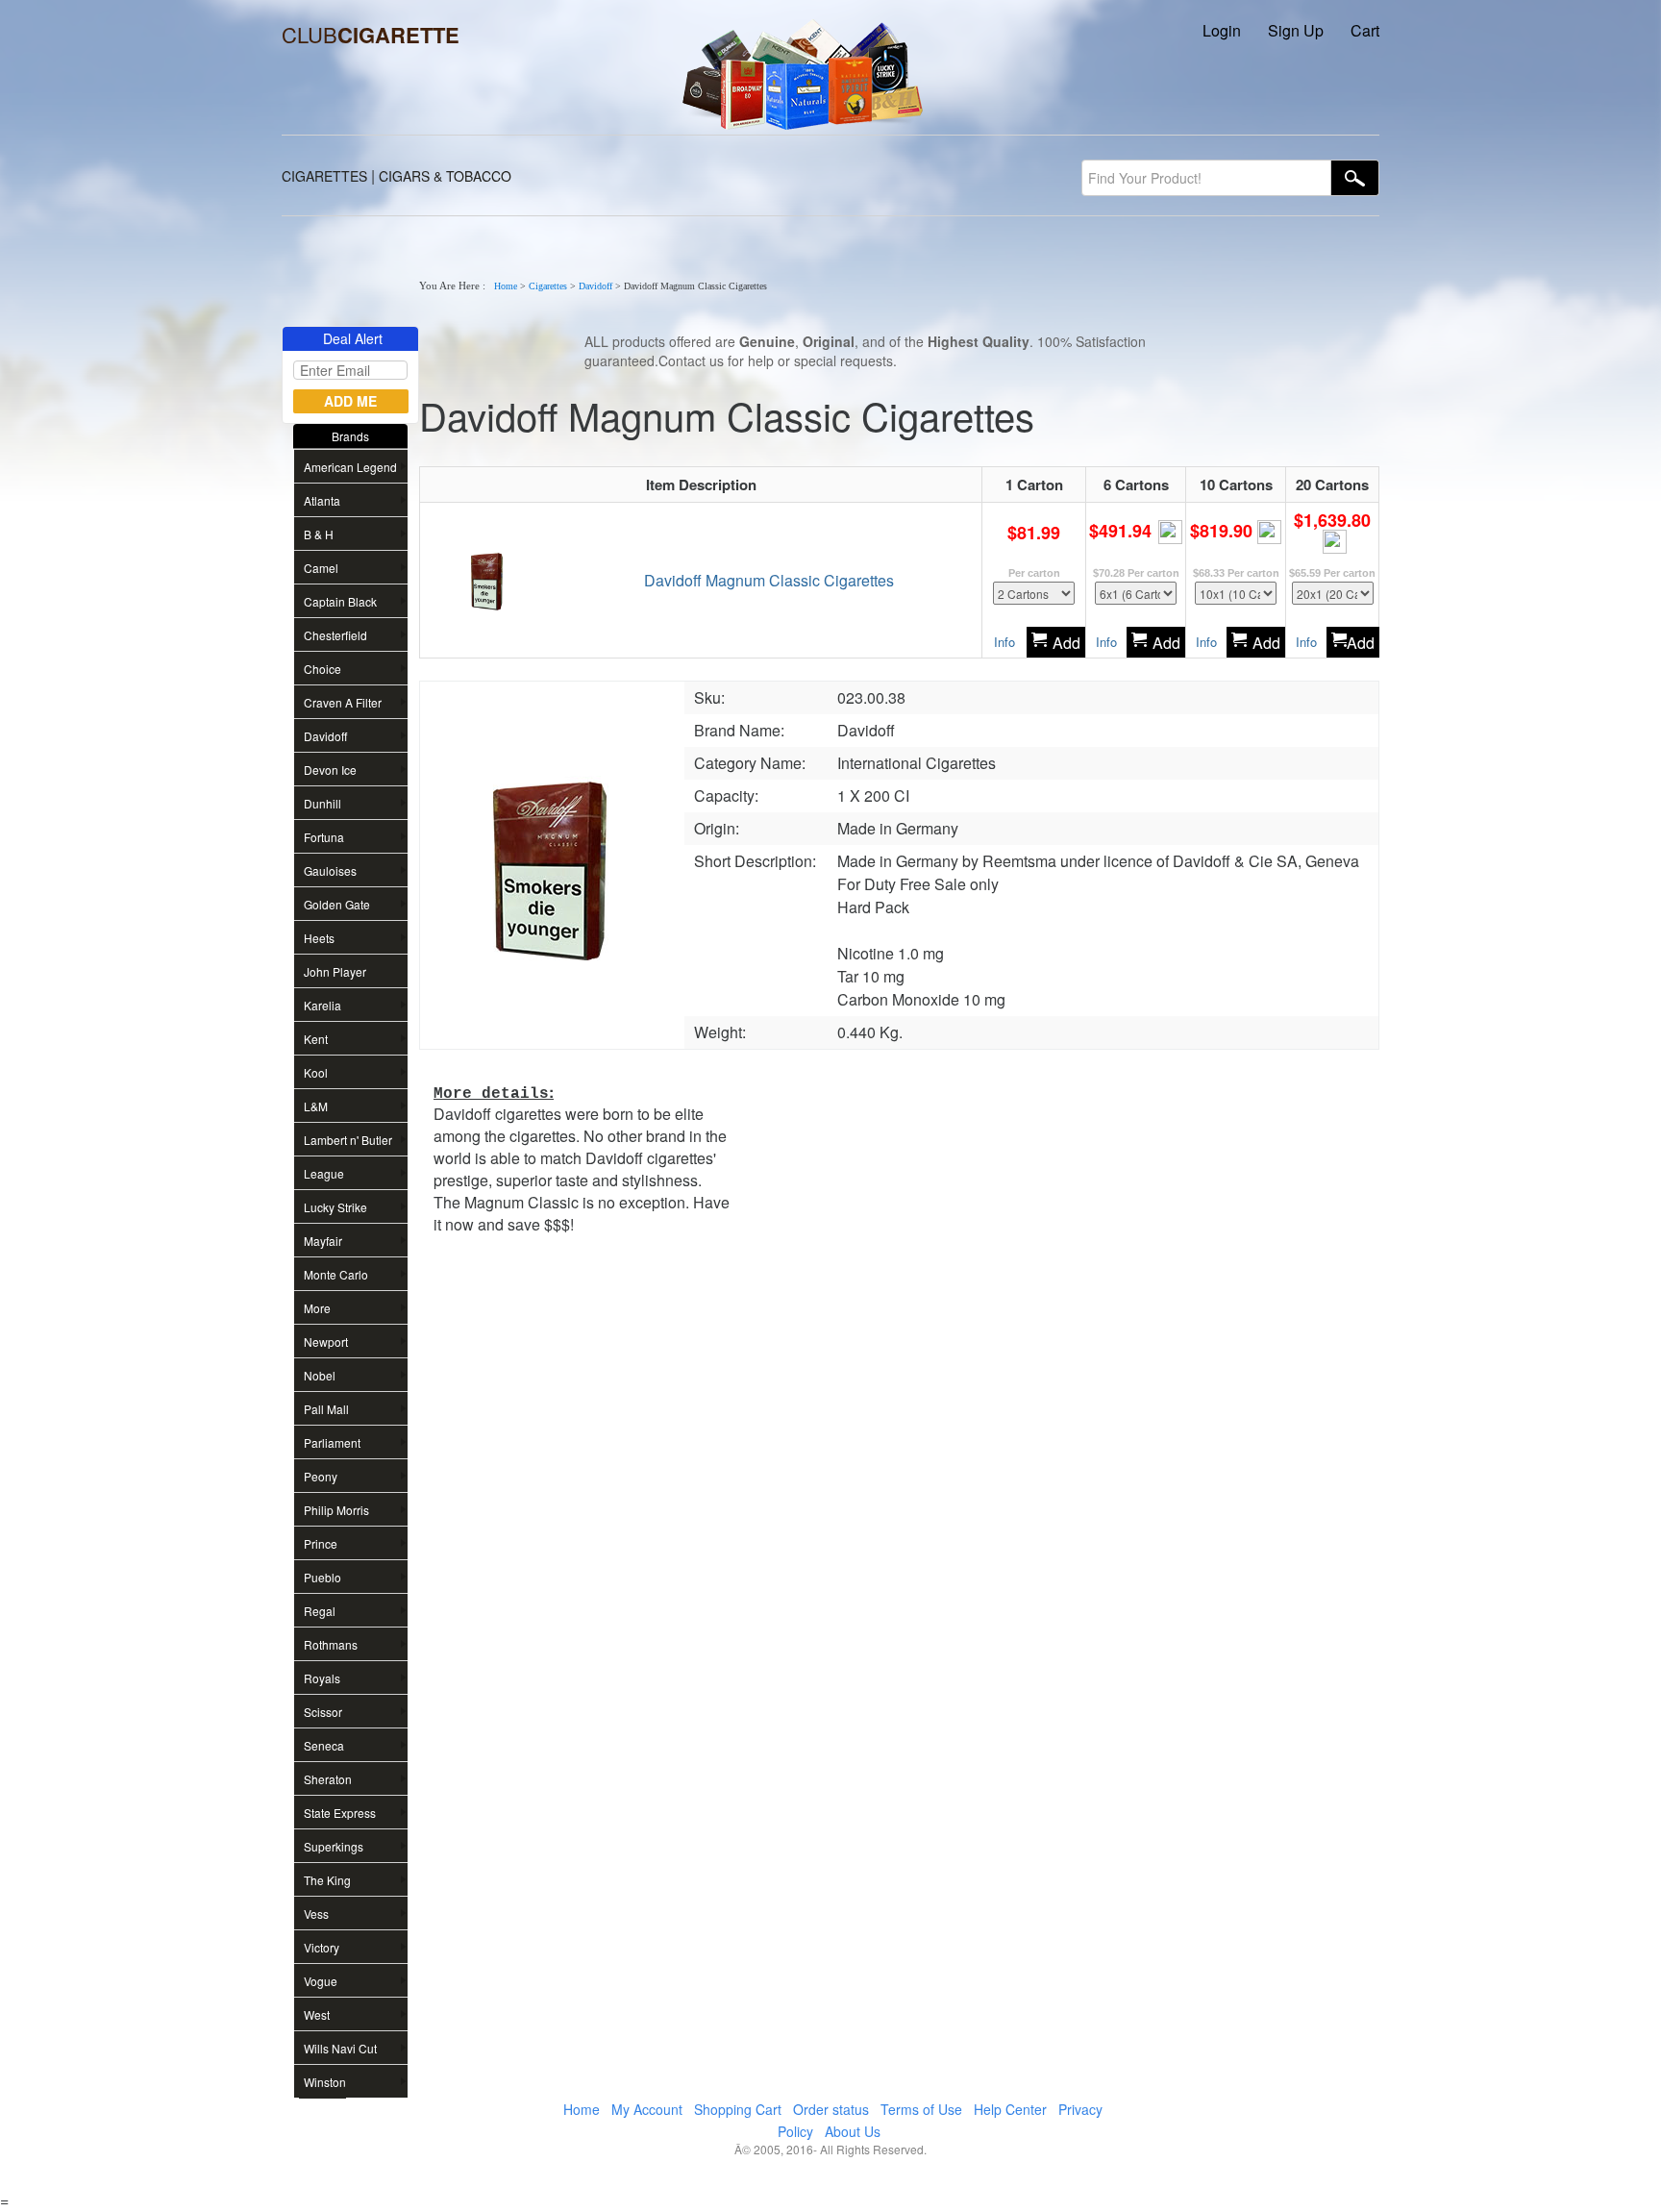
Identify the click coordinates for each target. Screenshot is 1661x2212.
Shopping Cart (738, 2109)
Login (1222, 30)
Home (506, 286)
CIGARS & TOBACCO (445, 176)
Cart (1365, 30)
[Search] (1355, 178)
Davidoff (595, 286)
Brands (350, 436)
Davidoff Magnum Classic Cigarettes (769, 580)
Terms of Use (921, 2109)
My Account (647, 2109)
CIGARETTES (324, 176)
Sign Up (1296, 30)
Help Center (1010, 2109)
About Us (853, 2131)
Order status (831, 2109)
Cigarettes (548, 286)
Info (1004, 642)
